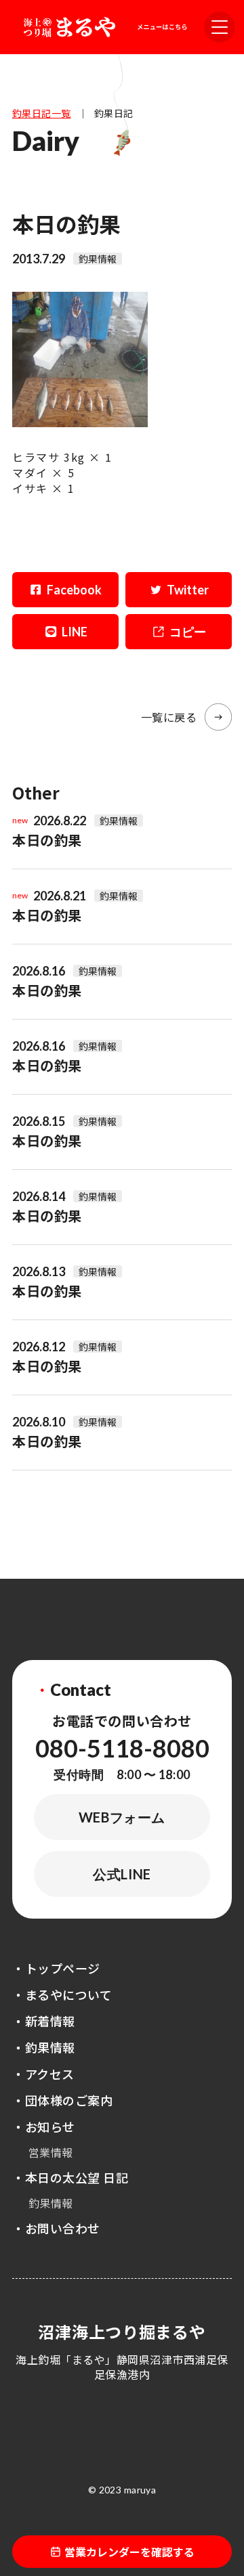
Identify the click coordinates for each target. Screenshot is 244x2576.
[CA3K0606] (80, 422)
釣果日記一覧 (42, 113)
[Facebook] (65, 590)
